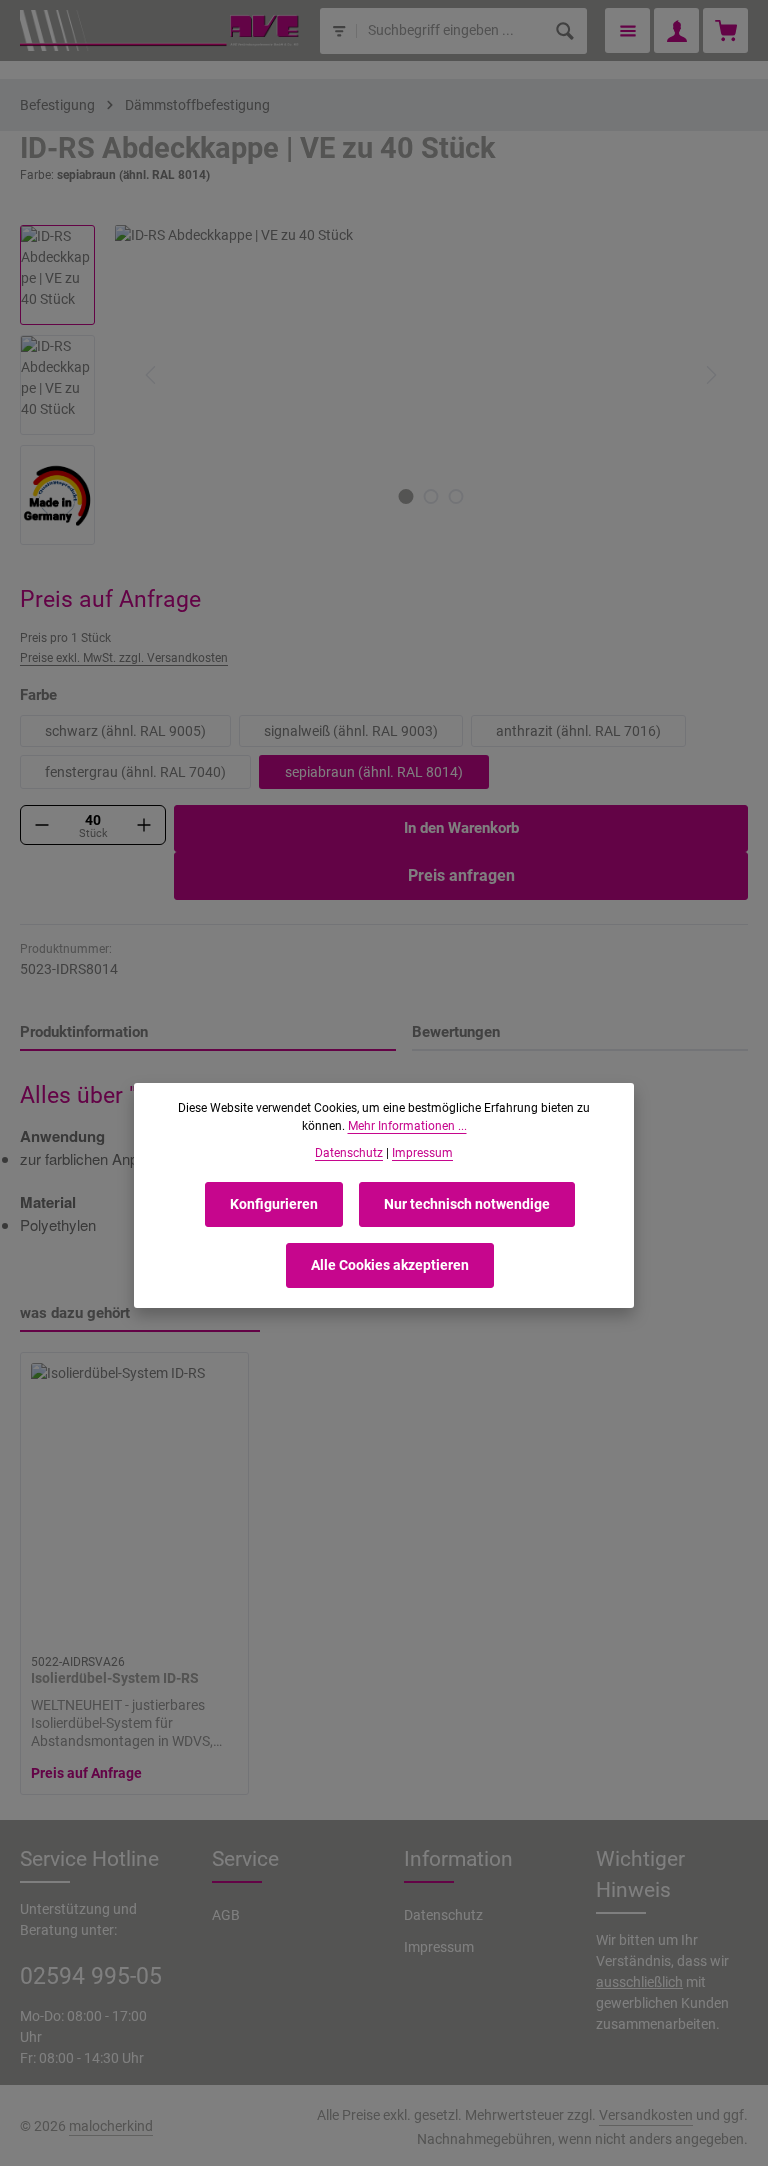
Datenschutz (443, 1915)
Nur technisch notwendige (467, 1204)
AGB (226, 1915)
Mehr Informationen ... (407, 1126)
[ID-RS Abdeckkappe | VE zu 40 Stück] (430, 375)
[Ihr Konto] (676, 30)
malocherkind (111, 2126)
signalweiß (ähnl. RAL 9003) (351, 731)
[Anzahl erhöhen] (144, 825)
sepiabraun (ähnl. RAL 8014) (374, 772)
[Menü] (627, 30)
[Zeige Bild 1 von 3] (406, 496)
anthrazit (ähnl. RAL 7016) (578, 731)
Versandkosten (646, 2115)
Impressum (439, 1947)
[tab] (208, 1033)
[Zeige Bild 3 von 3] (456, 496)
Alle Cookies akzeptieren (390, 1265)
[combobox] (450, 31)
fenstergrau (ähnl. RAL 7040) (135, 772)
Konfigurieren (274, 1204)
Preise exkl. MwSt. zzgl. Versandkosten (124, 658)
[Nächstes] (710, 375)
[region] (384, 385)
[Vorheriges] (152, 375)
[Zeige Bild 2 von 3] (431, 496)
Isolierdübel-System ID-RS (115, 1678)
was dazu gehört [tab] (75, 1313)
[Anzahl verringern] (42, 825)
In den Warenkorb (461, 828)
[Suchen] (565, 31)
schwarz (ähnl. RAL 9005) (125, 731)
